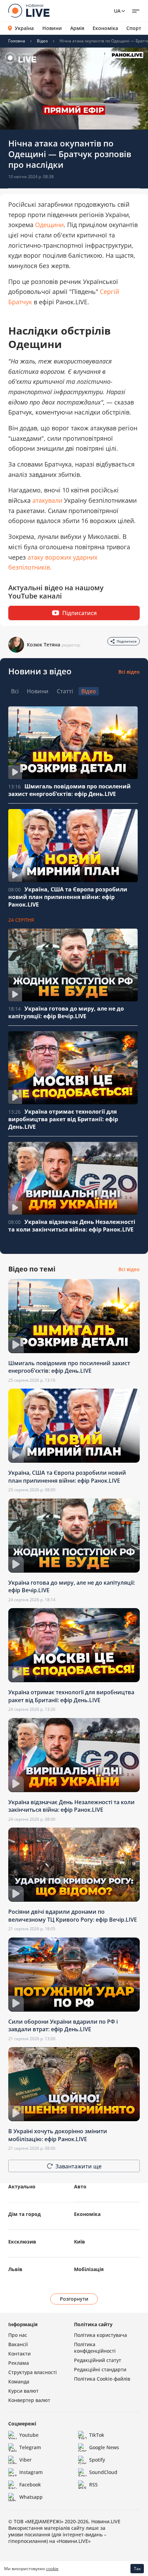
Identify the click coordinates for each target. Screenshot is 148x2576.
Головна (17, 41)
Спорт (134, 28)
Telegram (30, 2447)
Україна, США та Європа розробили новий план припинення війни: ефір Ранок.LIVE (68, 897)
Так (137, 2569)
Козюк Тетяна (44, 645)
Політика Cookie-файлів (102, 2379)
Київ (80, 2242)
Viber (25, 2460)
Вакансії (18, 2344)
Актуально (22, 2186)
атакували (48, 500)
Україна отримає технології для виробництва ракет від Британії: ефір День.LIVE (63, 1119)
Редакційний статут (98, 2360)
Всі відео (129, 672)
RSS (93, 2485)
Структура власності (33, 2372)
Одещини (49, 225)
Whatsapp (31, 2497)
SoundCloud (103, 2472)
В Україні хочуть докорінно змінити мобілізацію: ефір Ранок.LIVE (58, 2135)
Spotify (97, 2460)
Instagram (31, 2472)
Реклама (19, 2363)
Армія (77, 28)
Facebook (30, 2485)
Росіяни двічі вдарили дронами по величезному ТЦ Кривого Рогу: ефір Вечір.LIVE (73, 1915)
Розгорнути (74, 2299)
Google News (104, 2447)
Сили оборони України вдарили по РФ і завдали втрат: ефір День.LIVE (63, 2025)
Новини (52, 28)
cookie (52, 2569)
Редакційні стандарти (100, 2369)
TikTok (97, 2435)
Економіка (105, 28)
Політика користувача (101, 2335)
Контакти (19, 2354)
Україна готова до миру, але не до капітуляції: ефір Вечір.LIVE (66, 1012)
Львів (15, 2269)
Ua (117, 11)
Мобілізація (89, 2269)
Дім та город (24, 2214)
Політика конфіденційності (95, 2348)
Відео (42, 41)
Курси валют (23, 2391)
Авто (80, 2186)
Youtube (29, 2435)
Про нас (18, 2335)
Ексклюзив (22, 2242)
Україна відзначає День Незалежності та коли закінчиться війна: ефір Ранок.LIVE (72, 1226)
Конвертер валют (29, 2400)
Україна (24, 28)
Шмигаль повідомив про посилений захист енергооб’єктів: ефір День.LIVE (70, 790)
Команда (19, 2381)
